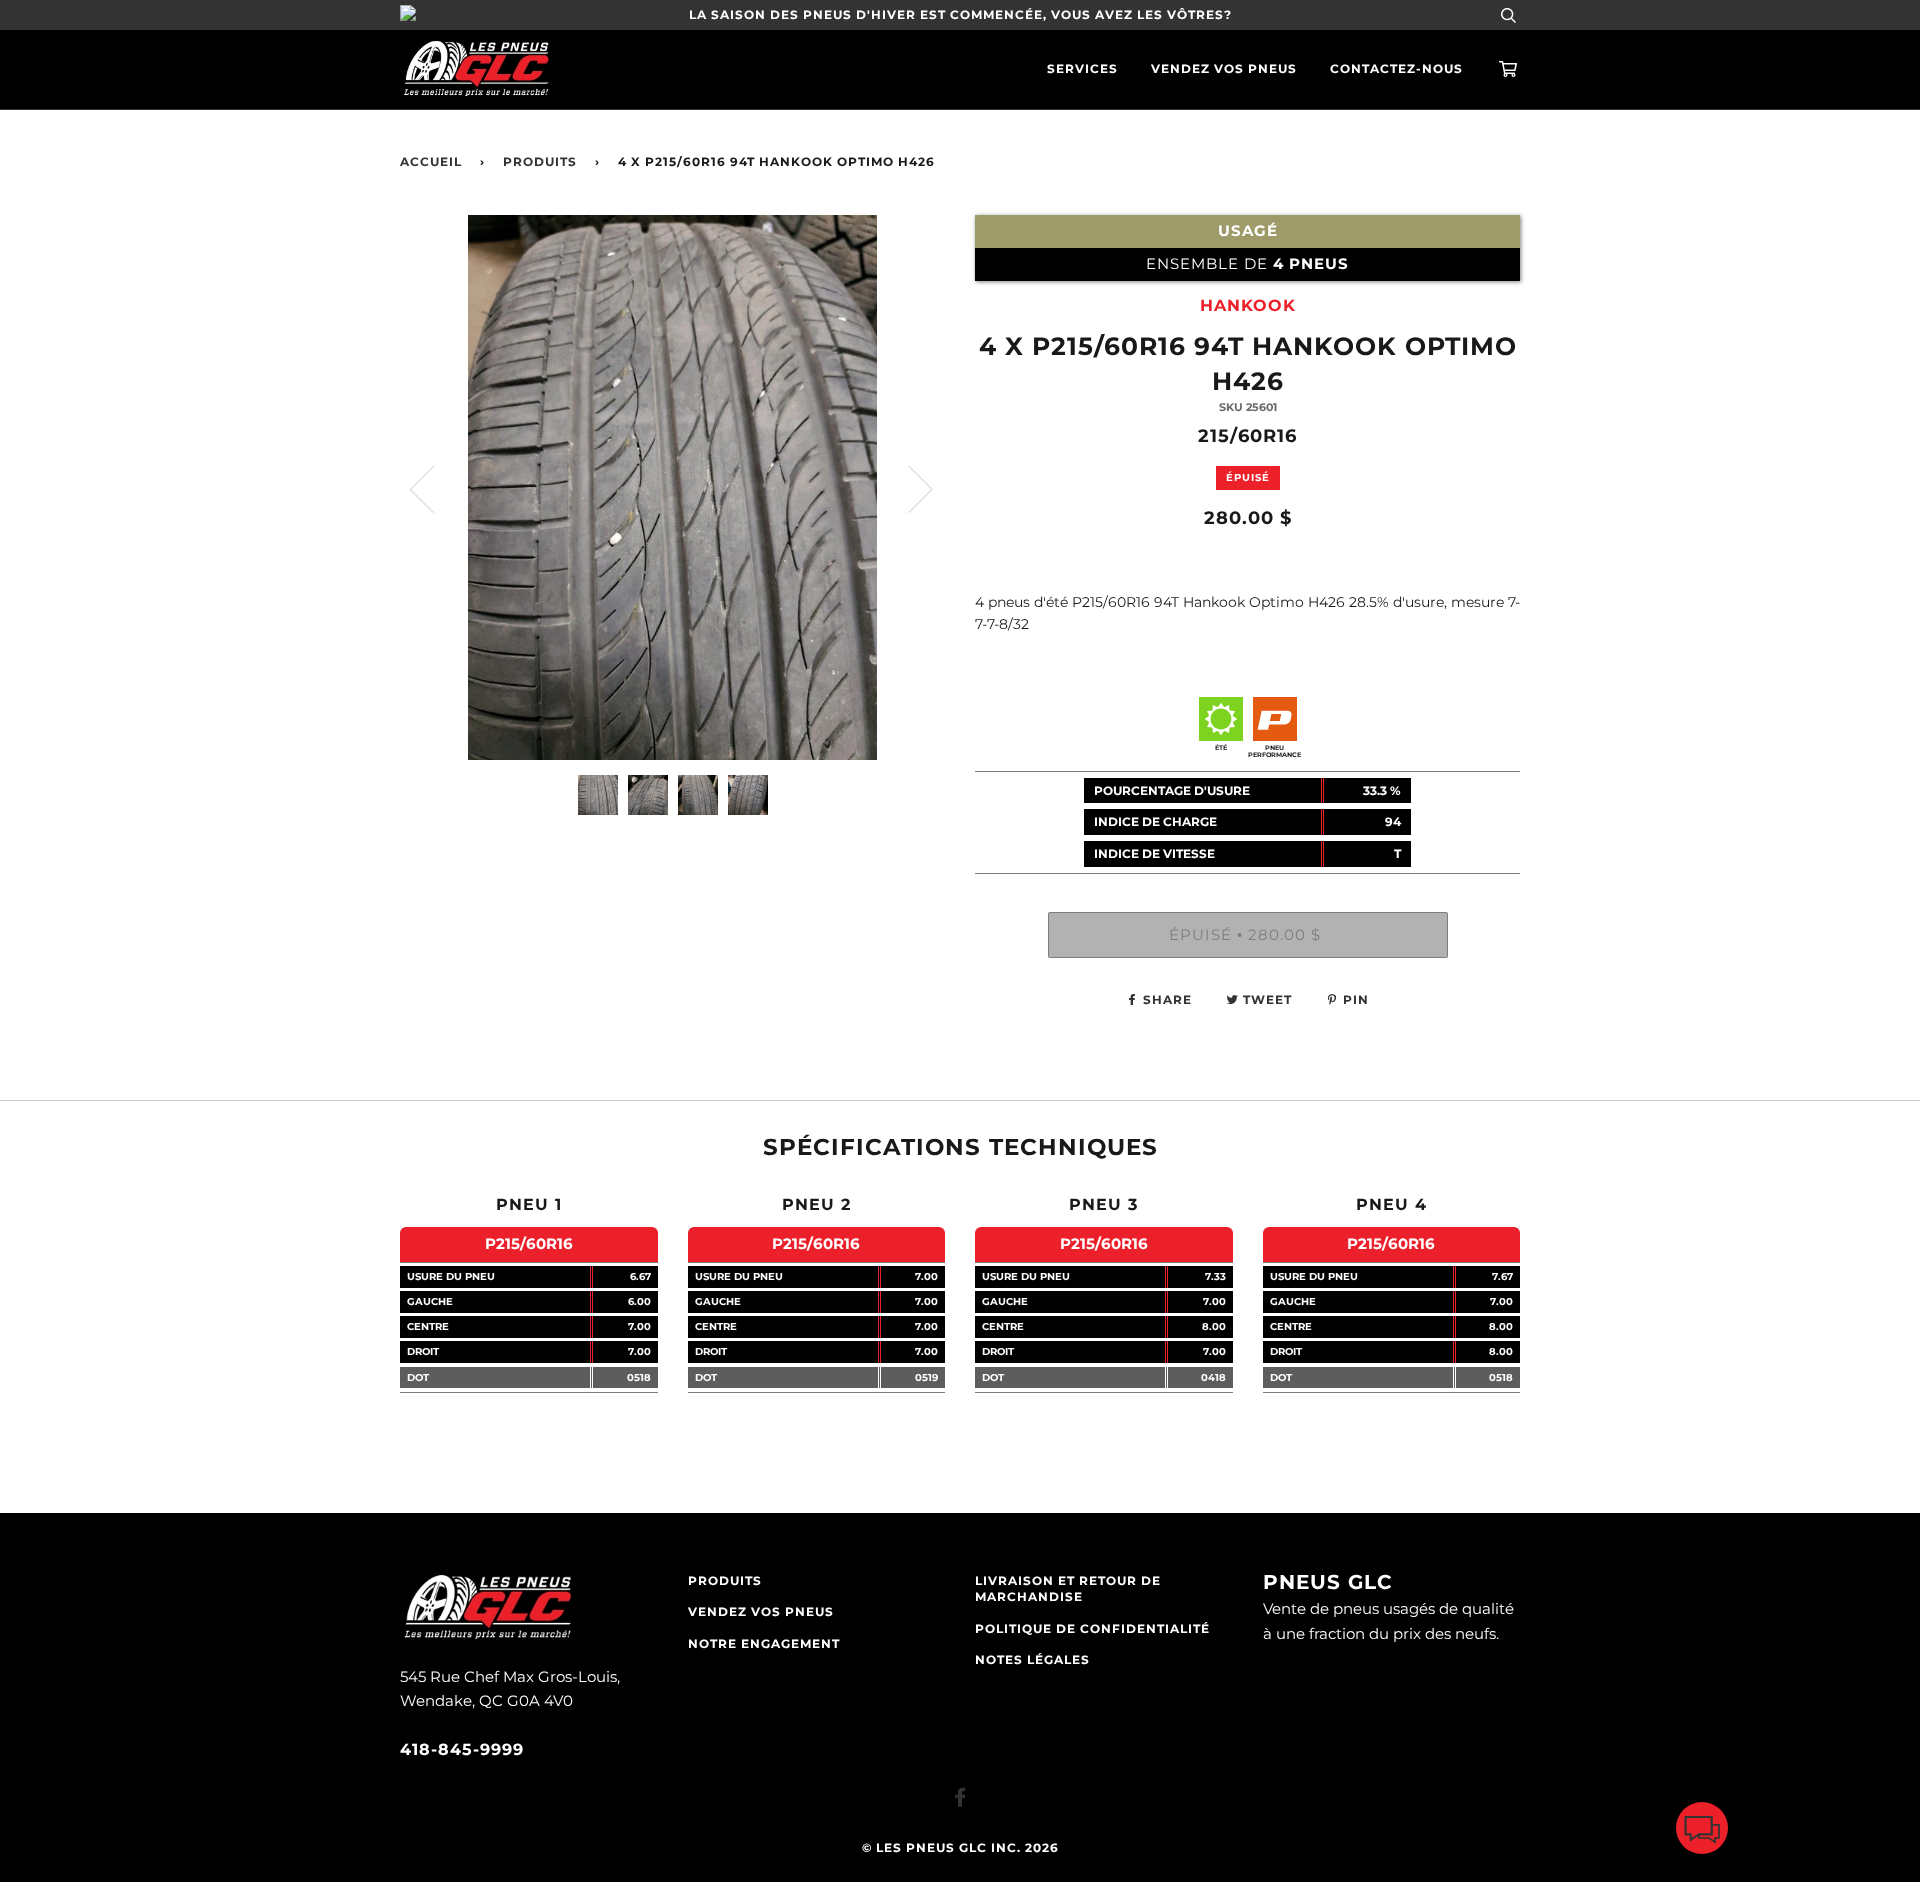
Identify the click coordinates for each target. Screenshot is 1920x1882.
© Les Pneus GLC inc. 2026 (960, 1848)
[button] (1702, 1832)
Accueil (431, 162)
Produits (540, 162)
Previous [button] (434, 488)
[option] (672, 487)
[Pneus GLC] (487, 1636)
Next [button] (908, 488)
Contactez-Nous (1396, 69)
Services (1082, 69)
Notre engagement (764, 1644)
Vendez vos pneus (1224, 69)
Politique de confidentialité (1092, 1629)
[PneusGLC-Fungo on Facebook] (960, 1801)
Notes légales (1032, 1660)
